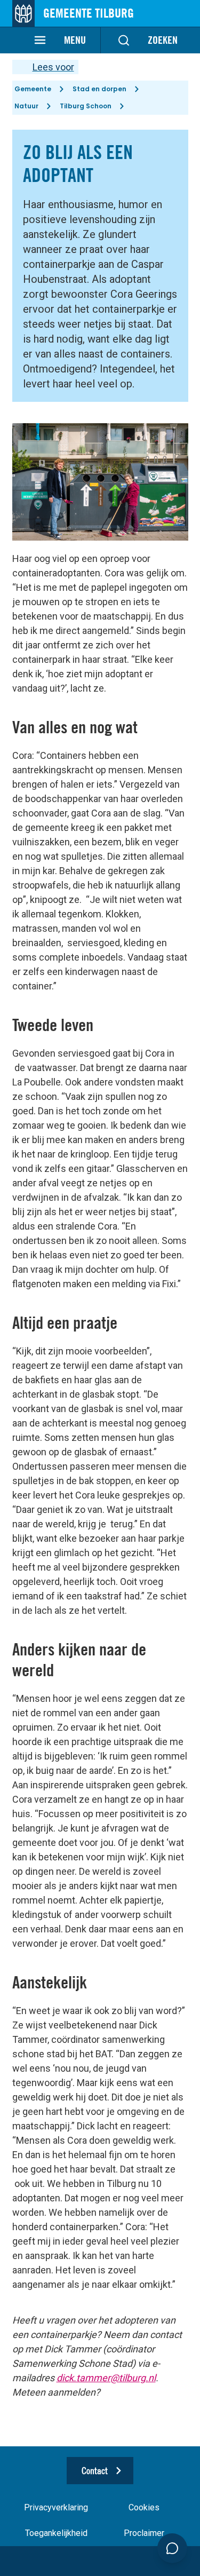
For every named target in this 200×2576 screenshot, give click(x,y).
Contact (95, 2471)
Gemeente (33, 89)
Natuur (26, 106)
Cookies (144, 2507)
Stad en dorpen (99, 89)
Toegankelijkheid (56, 2533)
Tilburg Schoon (86, 106)
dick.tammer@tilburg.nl (106, 2378)
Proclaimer (144, 2533)
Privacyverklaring (56, 2507)
